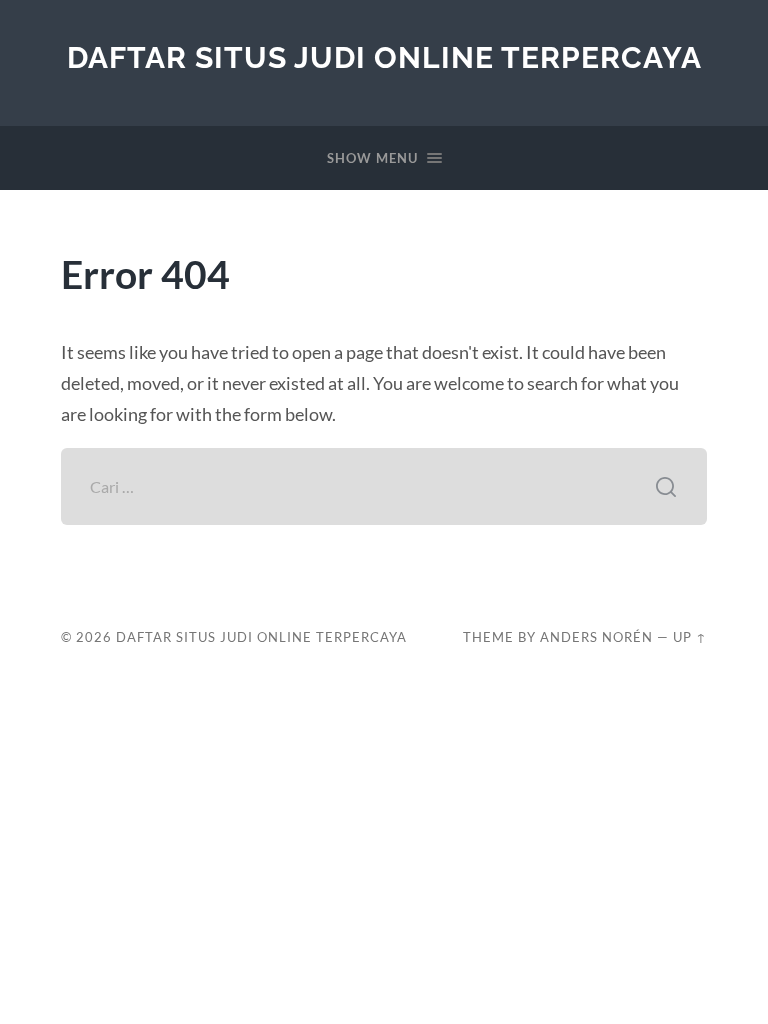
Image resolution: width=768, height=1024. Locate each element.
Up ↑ (690, 637)
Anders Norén (596, 637)
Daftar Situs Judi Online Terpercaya (384, 57)
